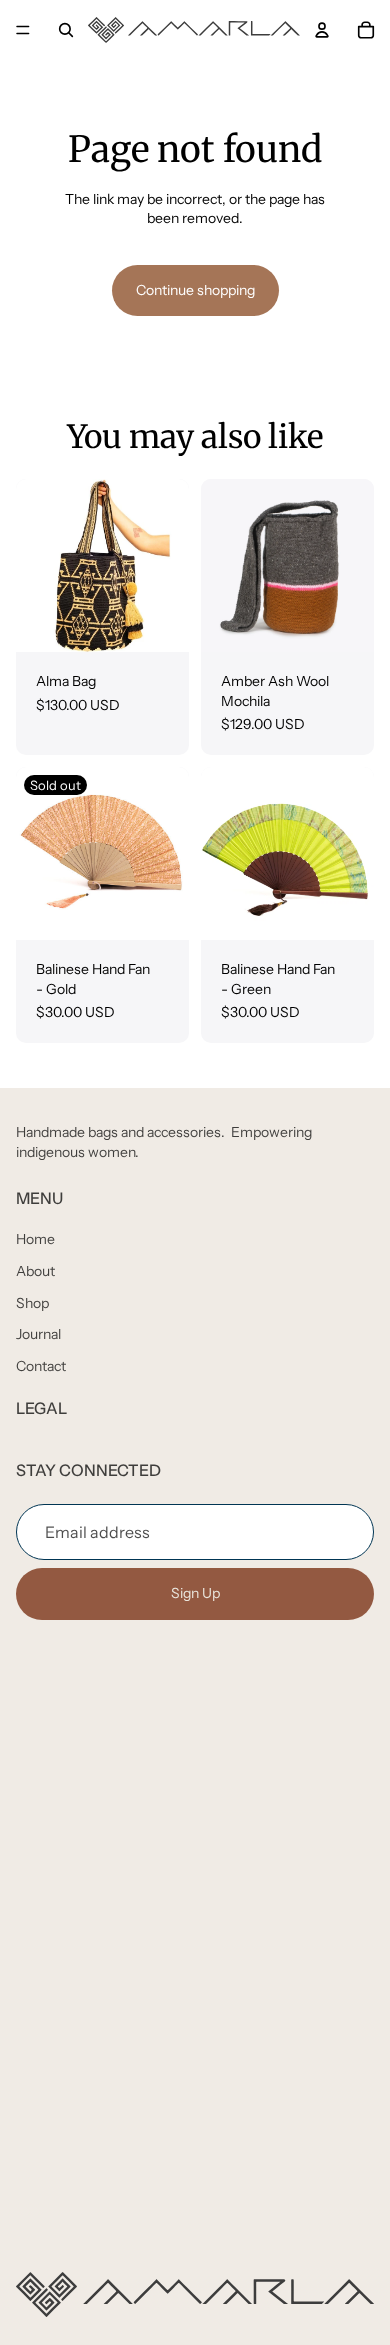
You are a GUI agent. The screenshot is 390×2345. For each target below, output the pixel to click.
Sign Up (195, 1593)
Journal (38, 1334)
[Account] (322, 30)
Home (35, 1239)
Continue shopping (195, 290)
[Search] (66, 30)
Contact (41, 1365)
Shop (32, 1302)
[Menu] (23, 30)
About (35, 1270)
